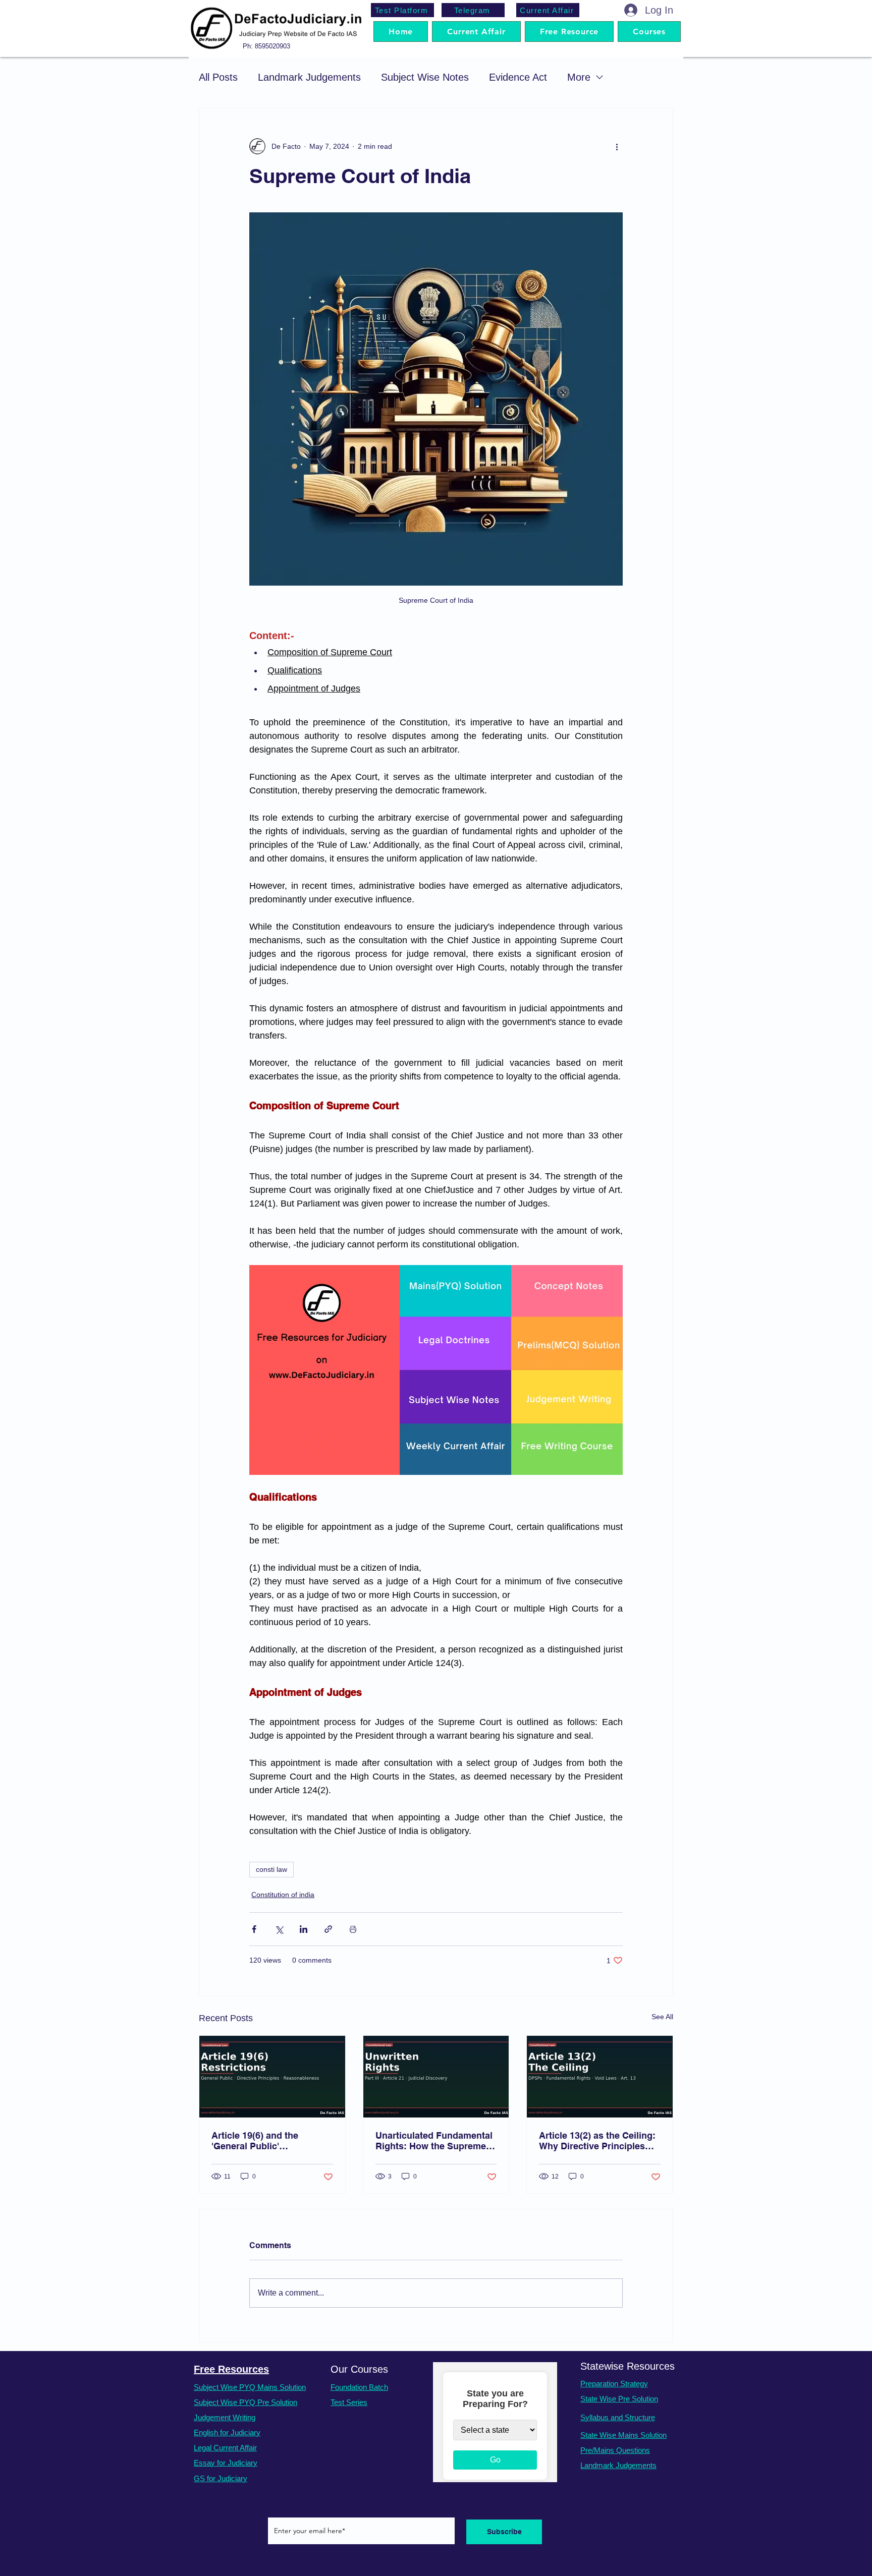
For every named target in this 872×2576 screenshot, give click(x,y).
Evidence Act (518, 77)
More (579, 77)
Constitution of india (283, 1895)
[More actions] (617, 146)
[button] (649, 32)
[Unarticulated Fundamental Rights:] (436, 2077)
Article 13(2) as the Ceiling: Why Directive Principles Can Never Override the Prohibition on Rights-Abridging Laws (597, 2141)
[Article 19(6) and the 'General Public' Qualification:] (272, 2077)
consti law (271, 1869)
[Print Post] (353, 1929)
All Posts (218, 77)
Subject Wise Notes (425, 77)
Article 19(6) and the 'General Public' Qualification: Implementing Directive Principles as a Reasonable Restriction (271, 2141)
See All (662, 2017)
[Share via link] (328, 1929)
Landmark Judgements (309, 77)
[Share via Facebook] (254, 1929)
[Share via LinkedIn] (304, 1929)
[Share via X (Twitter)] (279, 1929)
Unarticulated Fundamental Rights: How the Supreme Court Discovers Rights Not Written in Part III (435, 2141)
